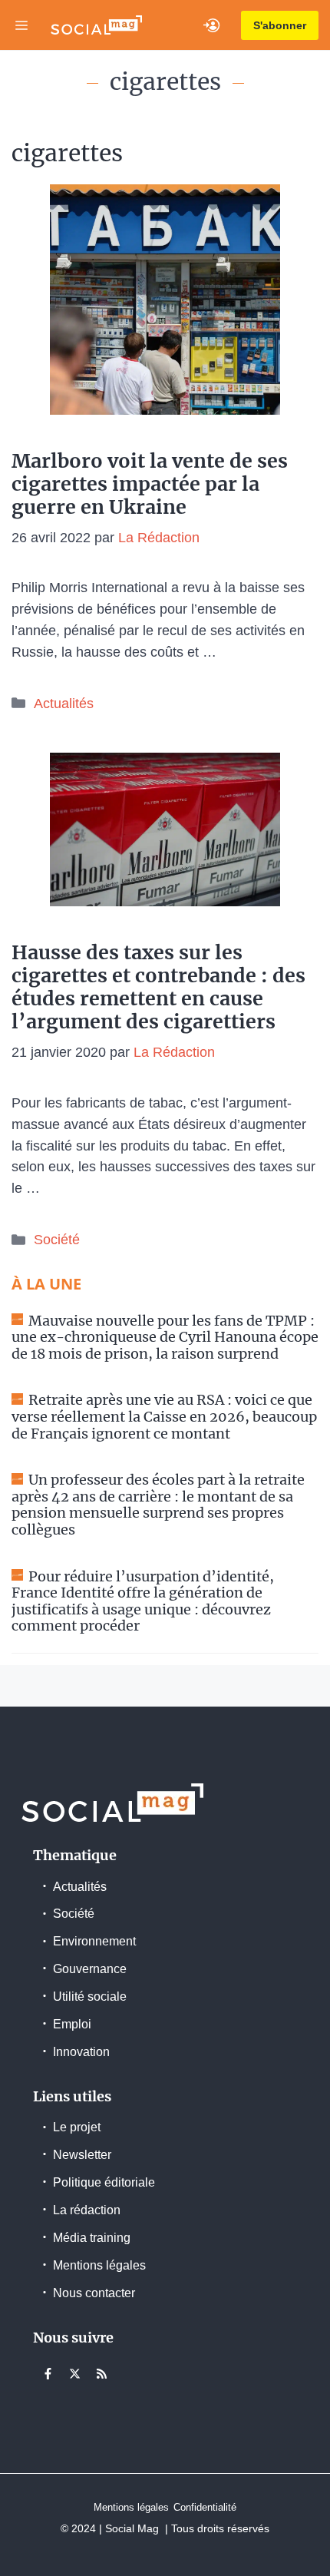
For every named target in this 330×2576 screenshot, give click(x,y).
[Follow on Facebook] (48, 2373)
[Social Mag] (96, 25)
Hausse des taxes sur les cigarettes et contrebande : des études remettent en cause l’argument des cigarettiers (158, 987)
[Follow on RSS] (101, 2373)
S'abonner (280, 25)
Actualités (64, 704)
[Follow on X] (74, 2373)
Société (57, 1240)
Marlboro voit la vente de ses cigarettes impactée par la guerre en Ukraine (150, 484)
